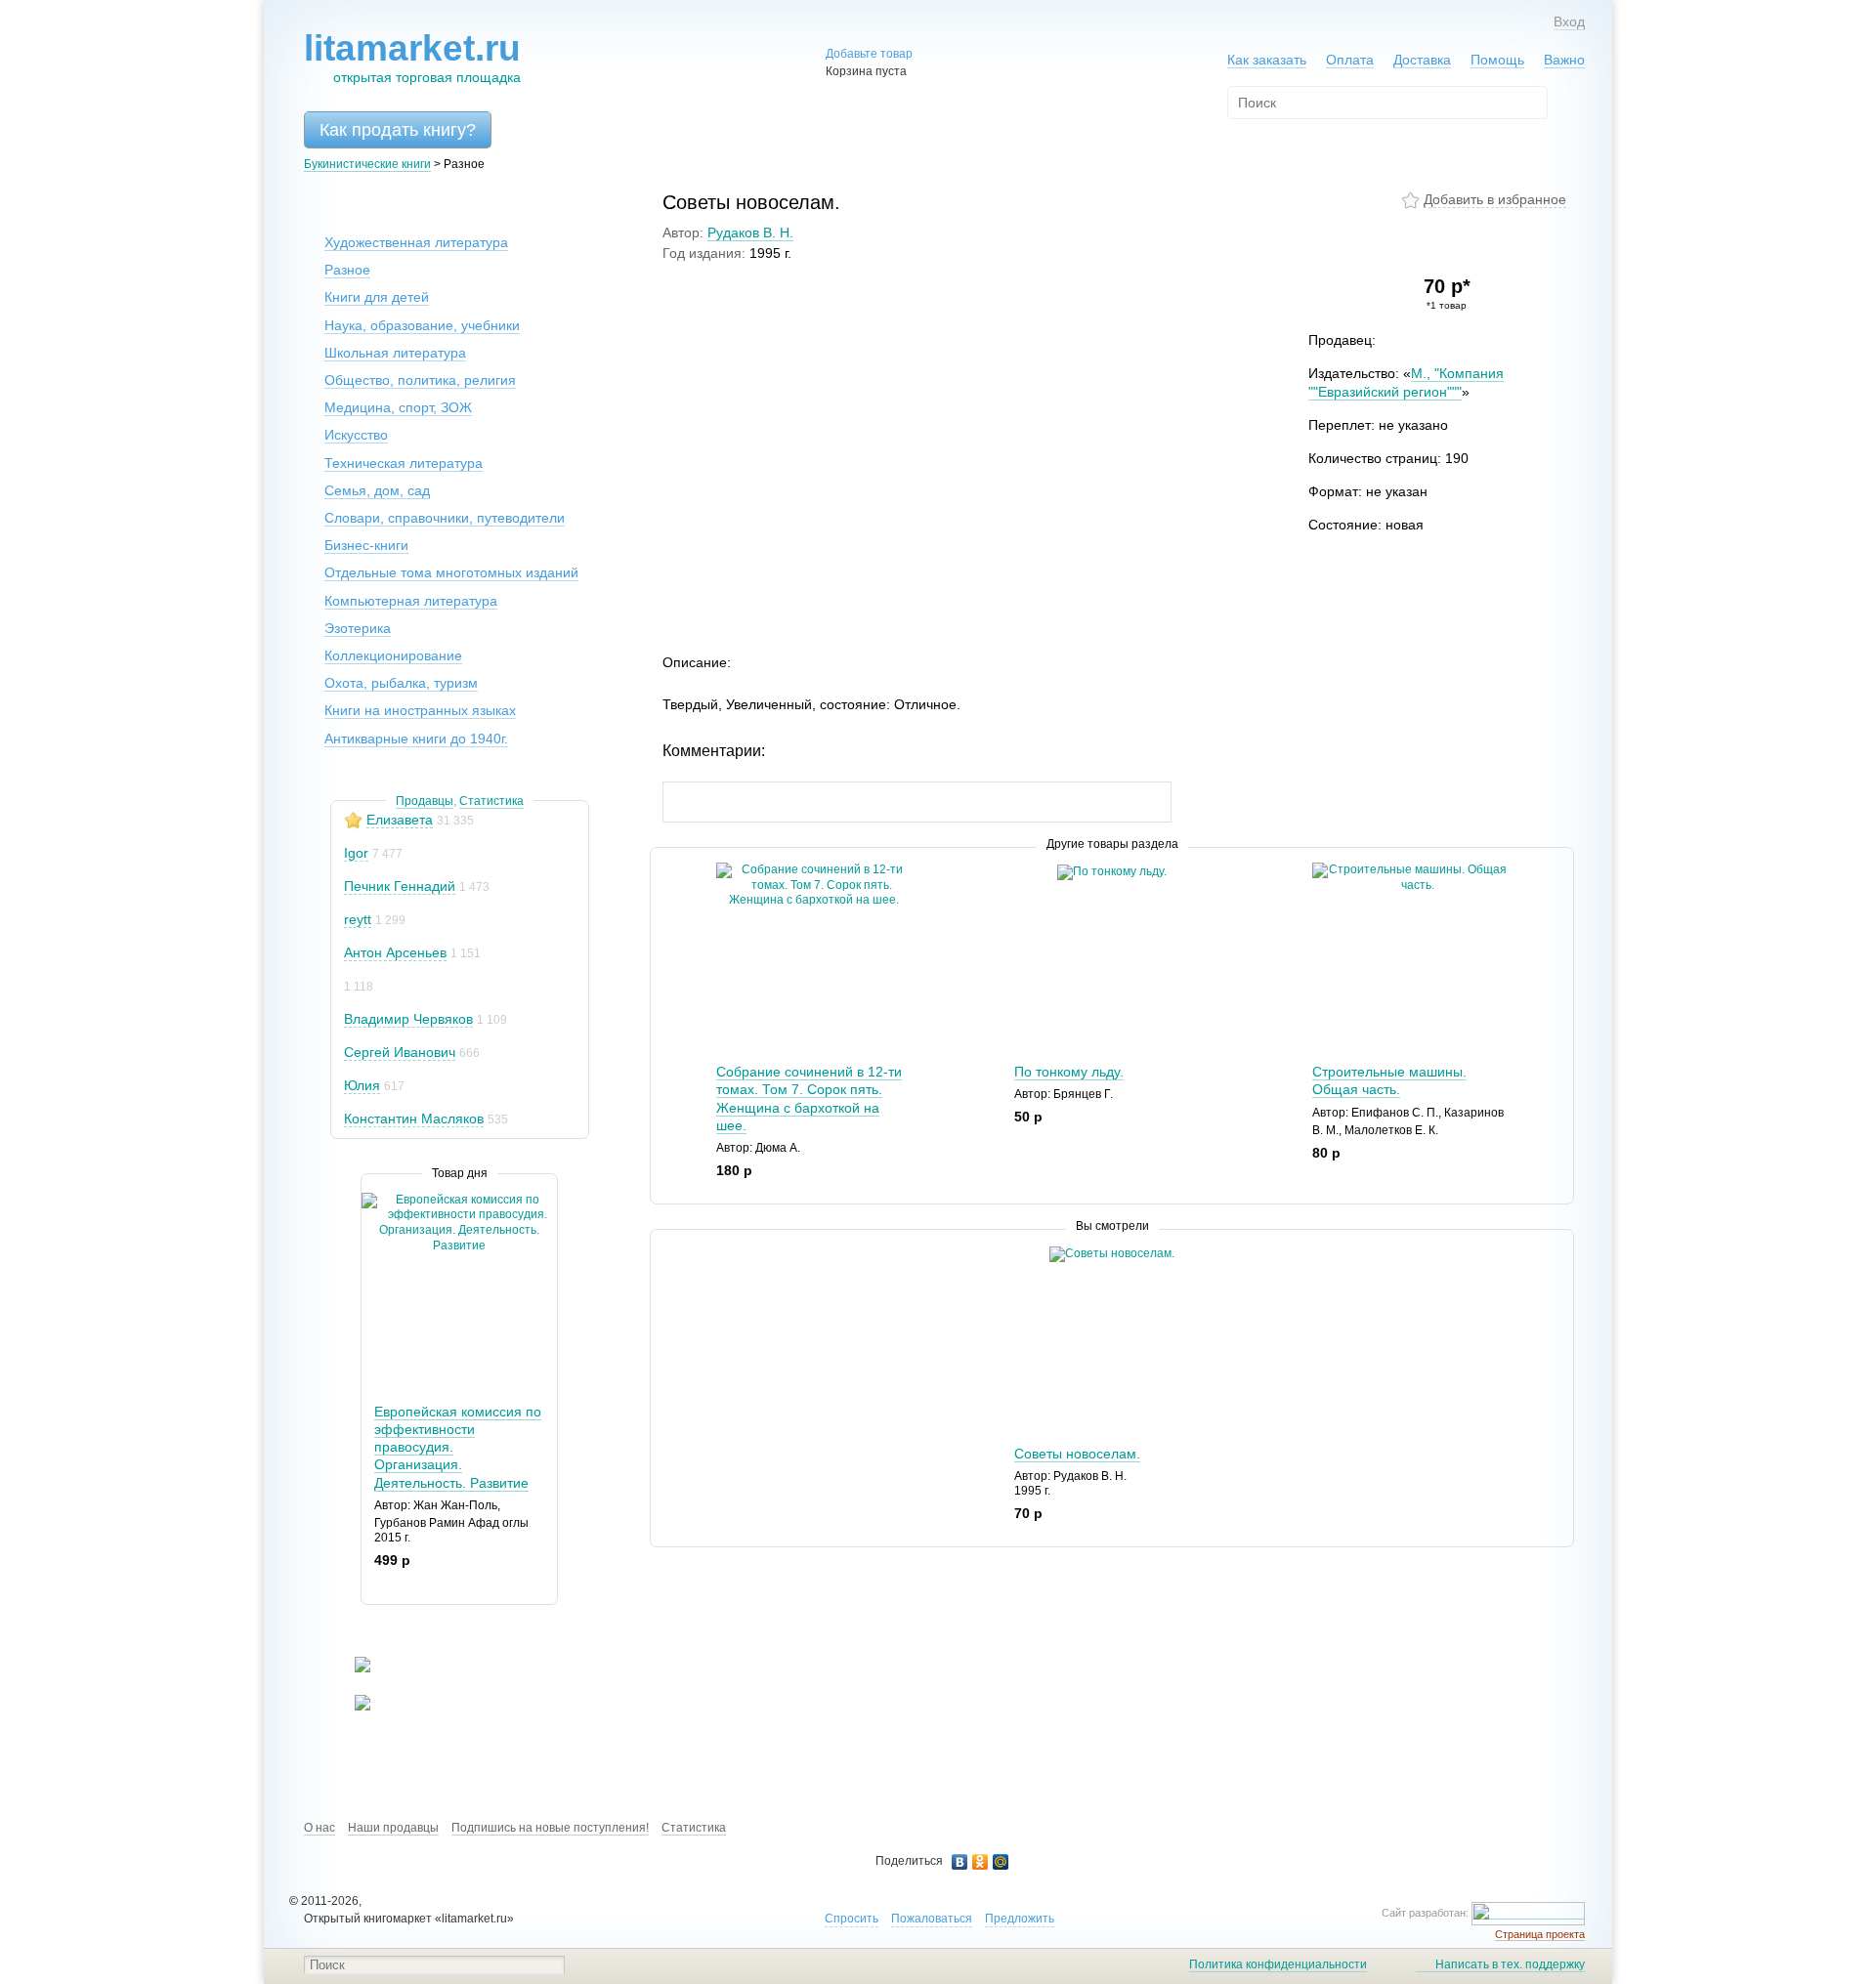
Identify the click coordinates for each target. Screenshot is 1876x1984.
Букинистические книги (367, 164)
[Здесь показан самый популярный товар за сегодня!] (374, 1200)
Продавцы (425, 801)
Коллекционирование (393, 655)
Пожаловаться (932, 1919)
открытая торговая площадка (412, 57)
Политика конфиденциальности (1278, 1964)
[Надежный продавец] (353, 820)
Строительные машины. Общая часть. (1389, 1080)
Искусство (356, 435)
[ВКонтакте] (960, 1862)
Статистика (491, 801)
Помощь (1497, 60)
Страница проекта (1540, 1934)
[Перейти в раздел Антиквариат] (350, 1707)
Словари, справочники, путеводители (445, 518)
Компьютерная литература (411, 601)
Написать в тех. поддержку (1510, 1964)
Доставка (1422, 60)
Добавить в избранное (1495, 199)
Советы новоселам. (1077, 1454)
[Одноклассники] (981, 1862)
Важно (1564, 60)
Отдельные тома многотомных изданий (451, 572)
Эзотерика (358, 628)
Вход (1569, 21)
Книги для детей (377, 297)
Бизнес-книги (366, 545)
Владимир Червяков (408, 1019)
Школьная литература (395, 353)
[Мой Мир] (1001, 1862)
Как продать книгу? (398, 130)
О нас (320, 1828)
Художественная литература (416, 242)
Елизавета (400, 820)
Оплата (1350, 60)
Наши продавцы (393, 1828)
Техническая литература (404, 463)
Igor (356, 853)
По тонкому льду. (1069, 1072)
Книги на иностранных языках (420, 710)
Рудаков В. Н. (750, 232)
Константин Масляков (414, 1119)
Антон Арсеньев (395, 952)
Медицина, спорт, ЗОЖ (398, 407)
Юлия (362, 1085)
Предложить (1020, 1919)
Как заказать (1267, 60)
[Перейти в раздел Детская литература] (350, 1668)
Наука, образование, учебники (422, 325)
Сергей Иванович (400, 1052)
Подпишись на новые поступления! (550, 1828)
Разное (347, 270)
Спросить (852, 1919)
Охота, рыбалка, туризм (401, 683)
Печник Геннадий (400, 886)
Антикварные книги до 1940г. (416, 739)
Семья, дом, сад (377, 490)
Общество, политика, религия (420, 380)
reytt (358, 919)
